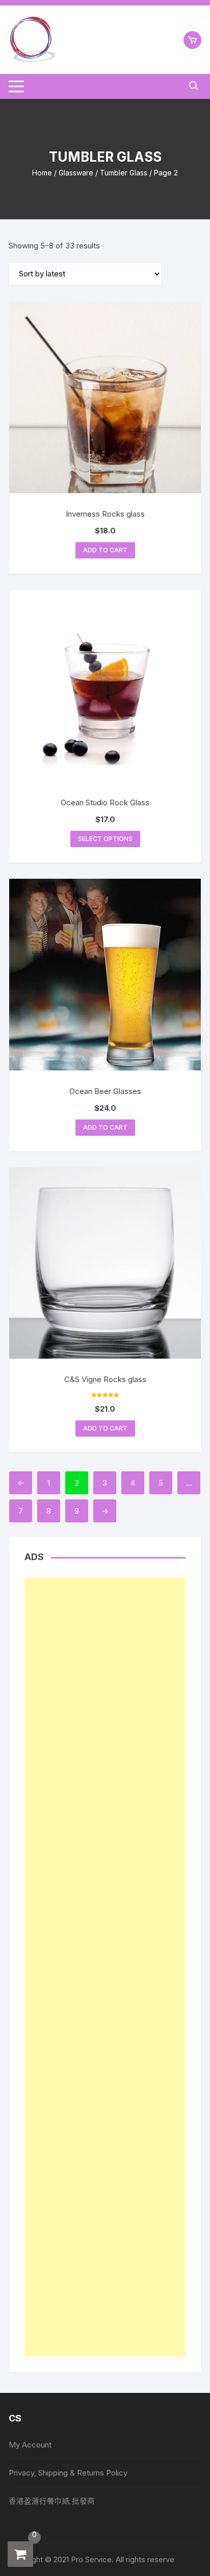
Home (42, 173)
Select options (105, 839)
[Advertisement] (105, 1967)
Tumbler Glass (124, 173)
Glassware (76, 173)
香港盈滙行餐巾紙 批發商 (52, 2501)
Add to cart (105, 550)
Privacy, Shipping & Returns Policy (68, 2473)
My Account (30, 2445)
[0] (20, 2554)
